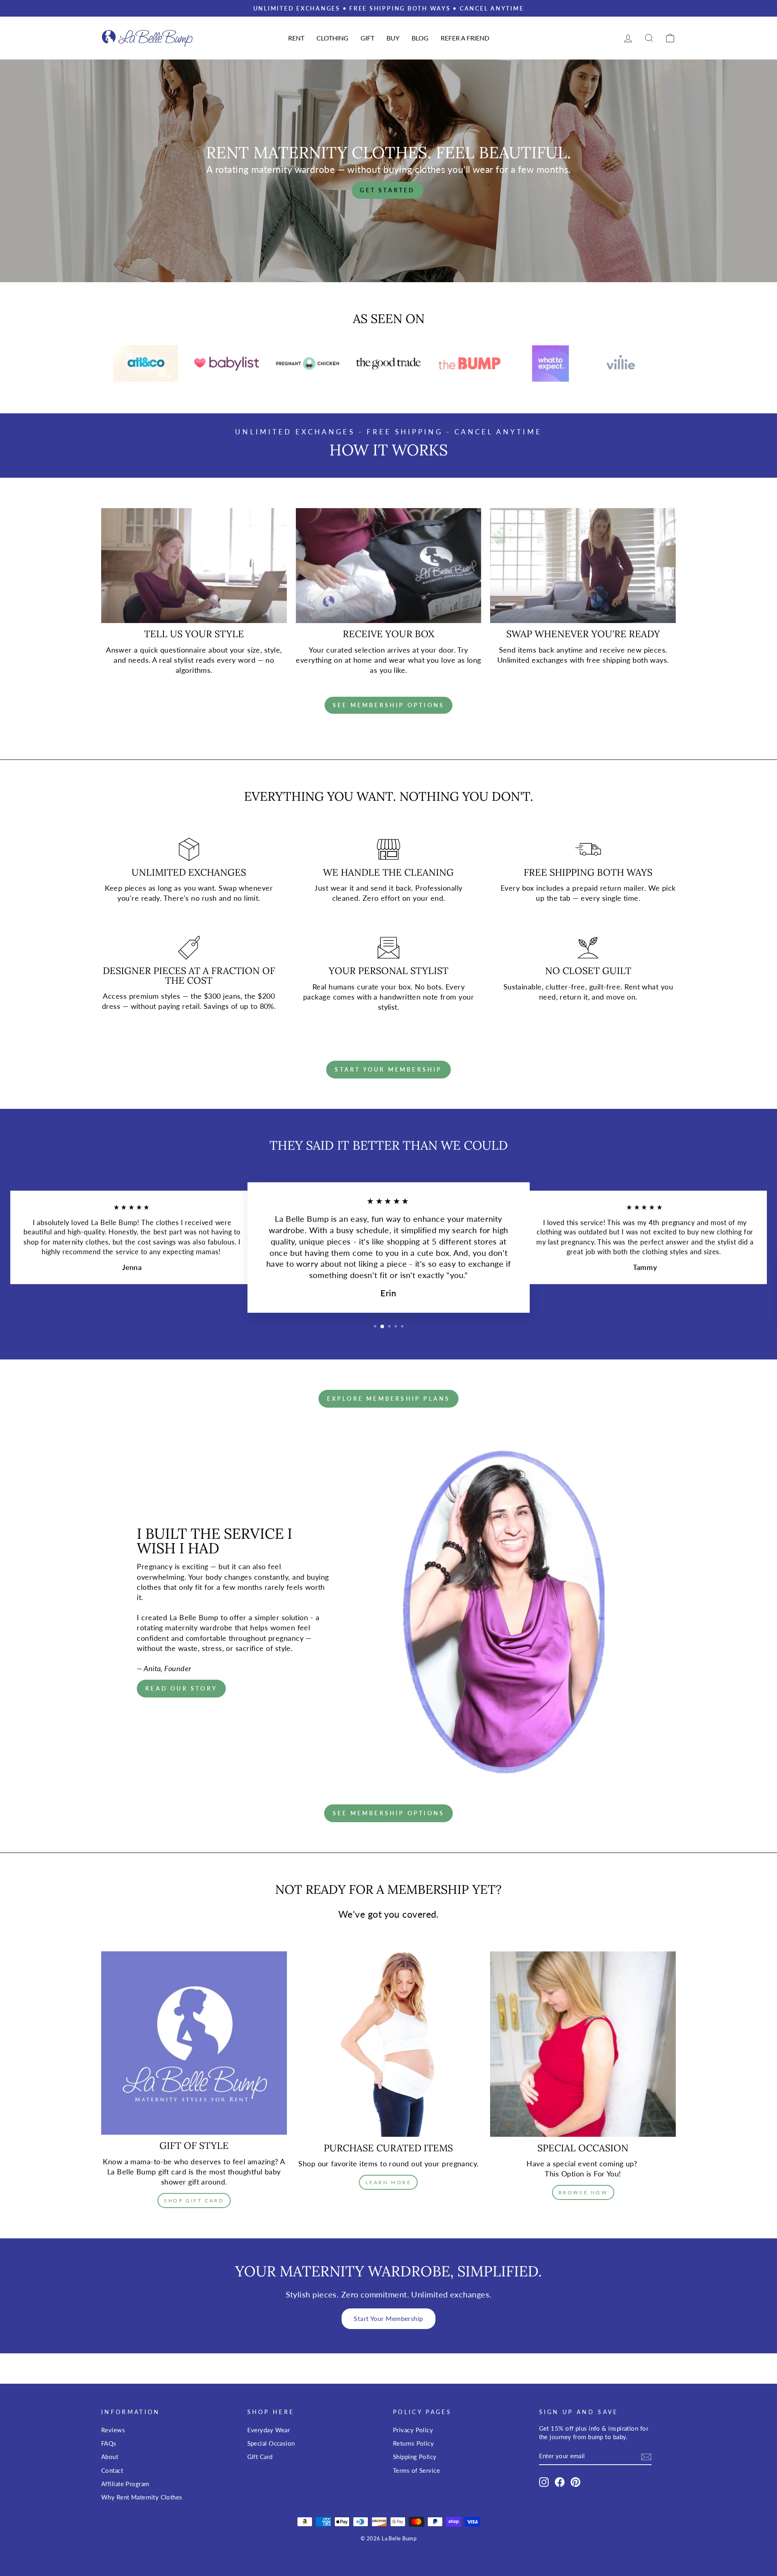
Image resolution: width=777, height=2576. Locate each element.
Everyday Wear (269, 2430)
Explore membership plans (389, 1399)
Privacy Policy (413, 2430)
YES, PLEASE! (682, 1308)
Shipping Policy (415, 2457)
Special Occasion (271, 2443)
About (110, 2457)
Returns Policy (413, 2443)
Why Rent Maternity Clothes (142, 2497)
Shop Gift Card (194, 2201)
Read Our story (181, 1688)
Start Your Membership (388, 2318)
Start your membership (388, 1069)
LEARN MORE (388, 2182)
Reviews (113, 2430)
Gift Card (260, 2457)
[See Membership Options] (388, 705)
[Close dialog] (762, 1206)
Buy (393, 38)
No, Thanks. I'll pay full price (682, 1336)
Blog (420, 38)
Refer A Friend (465, 38)
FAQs (109, 2443)
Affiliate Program (125, 2484)
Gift (367, 38)
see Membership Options (388, 1813)
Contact (112, 2470)
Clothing (332, 38)
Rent (296, 38)
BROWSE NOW (583, 2192)
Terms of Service (416, 2470)
